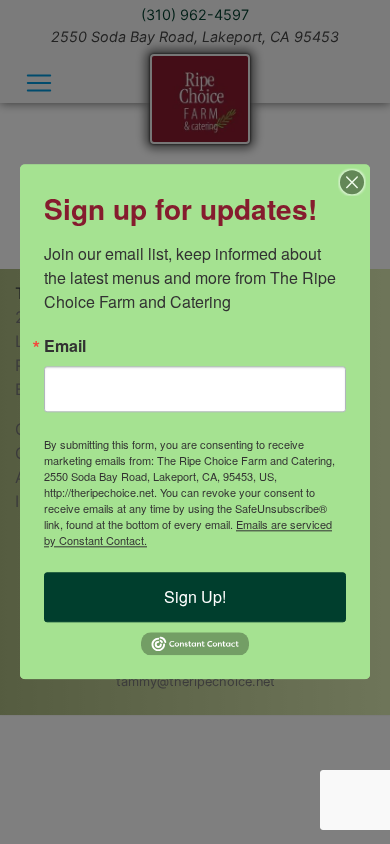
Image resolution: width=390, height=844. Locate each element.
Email (65, 346)
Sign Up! (195, 596)
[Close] (352, 182)
